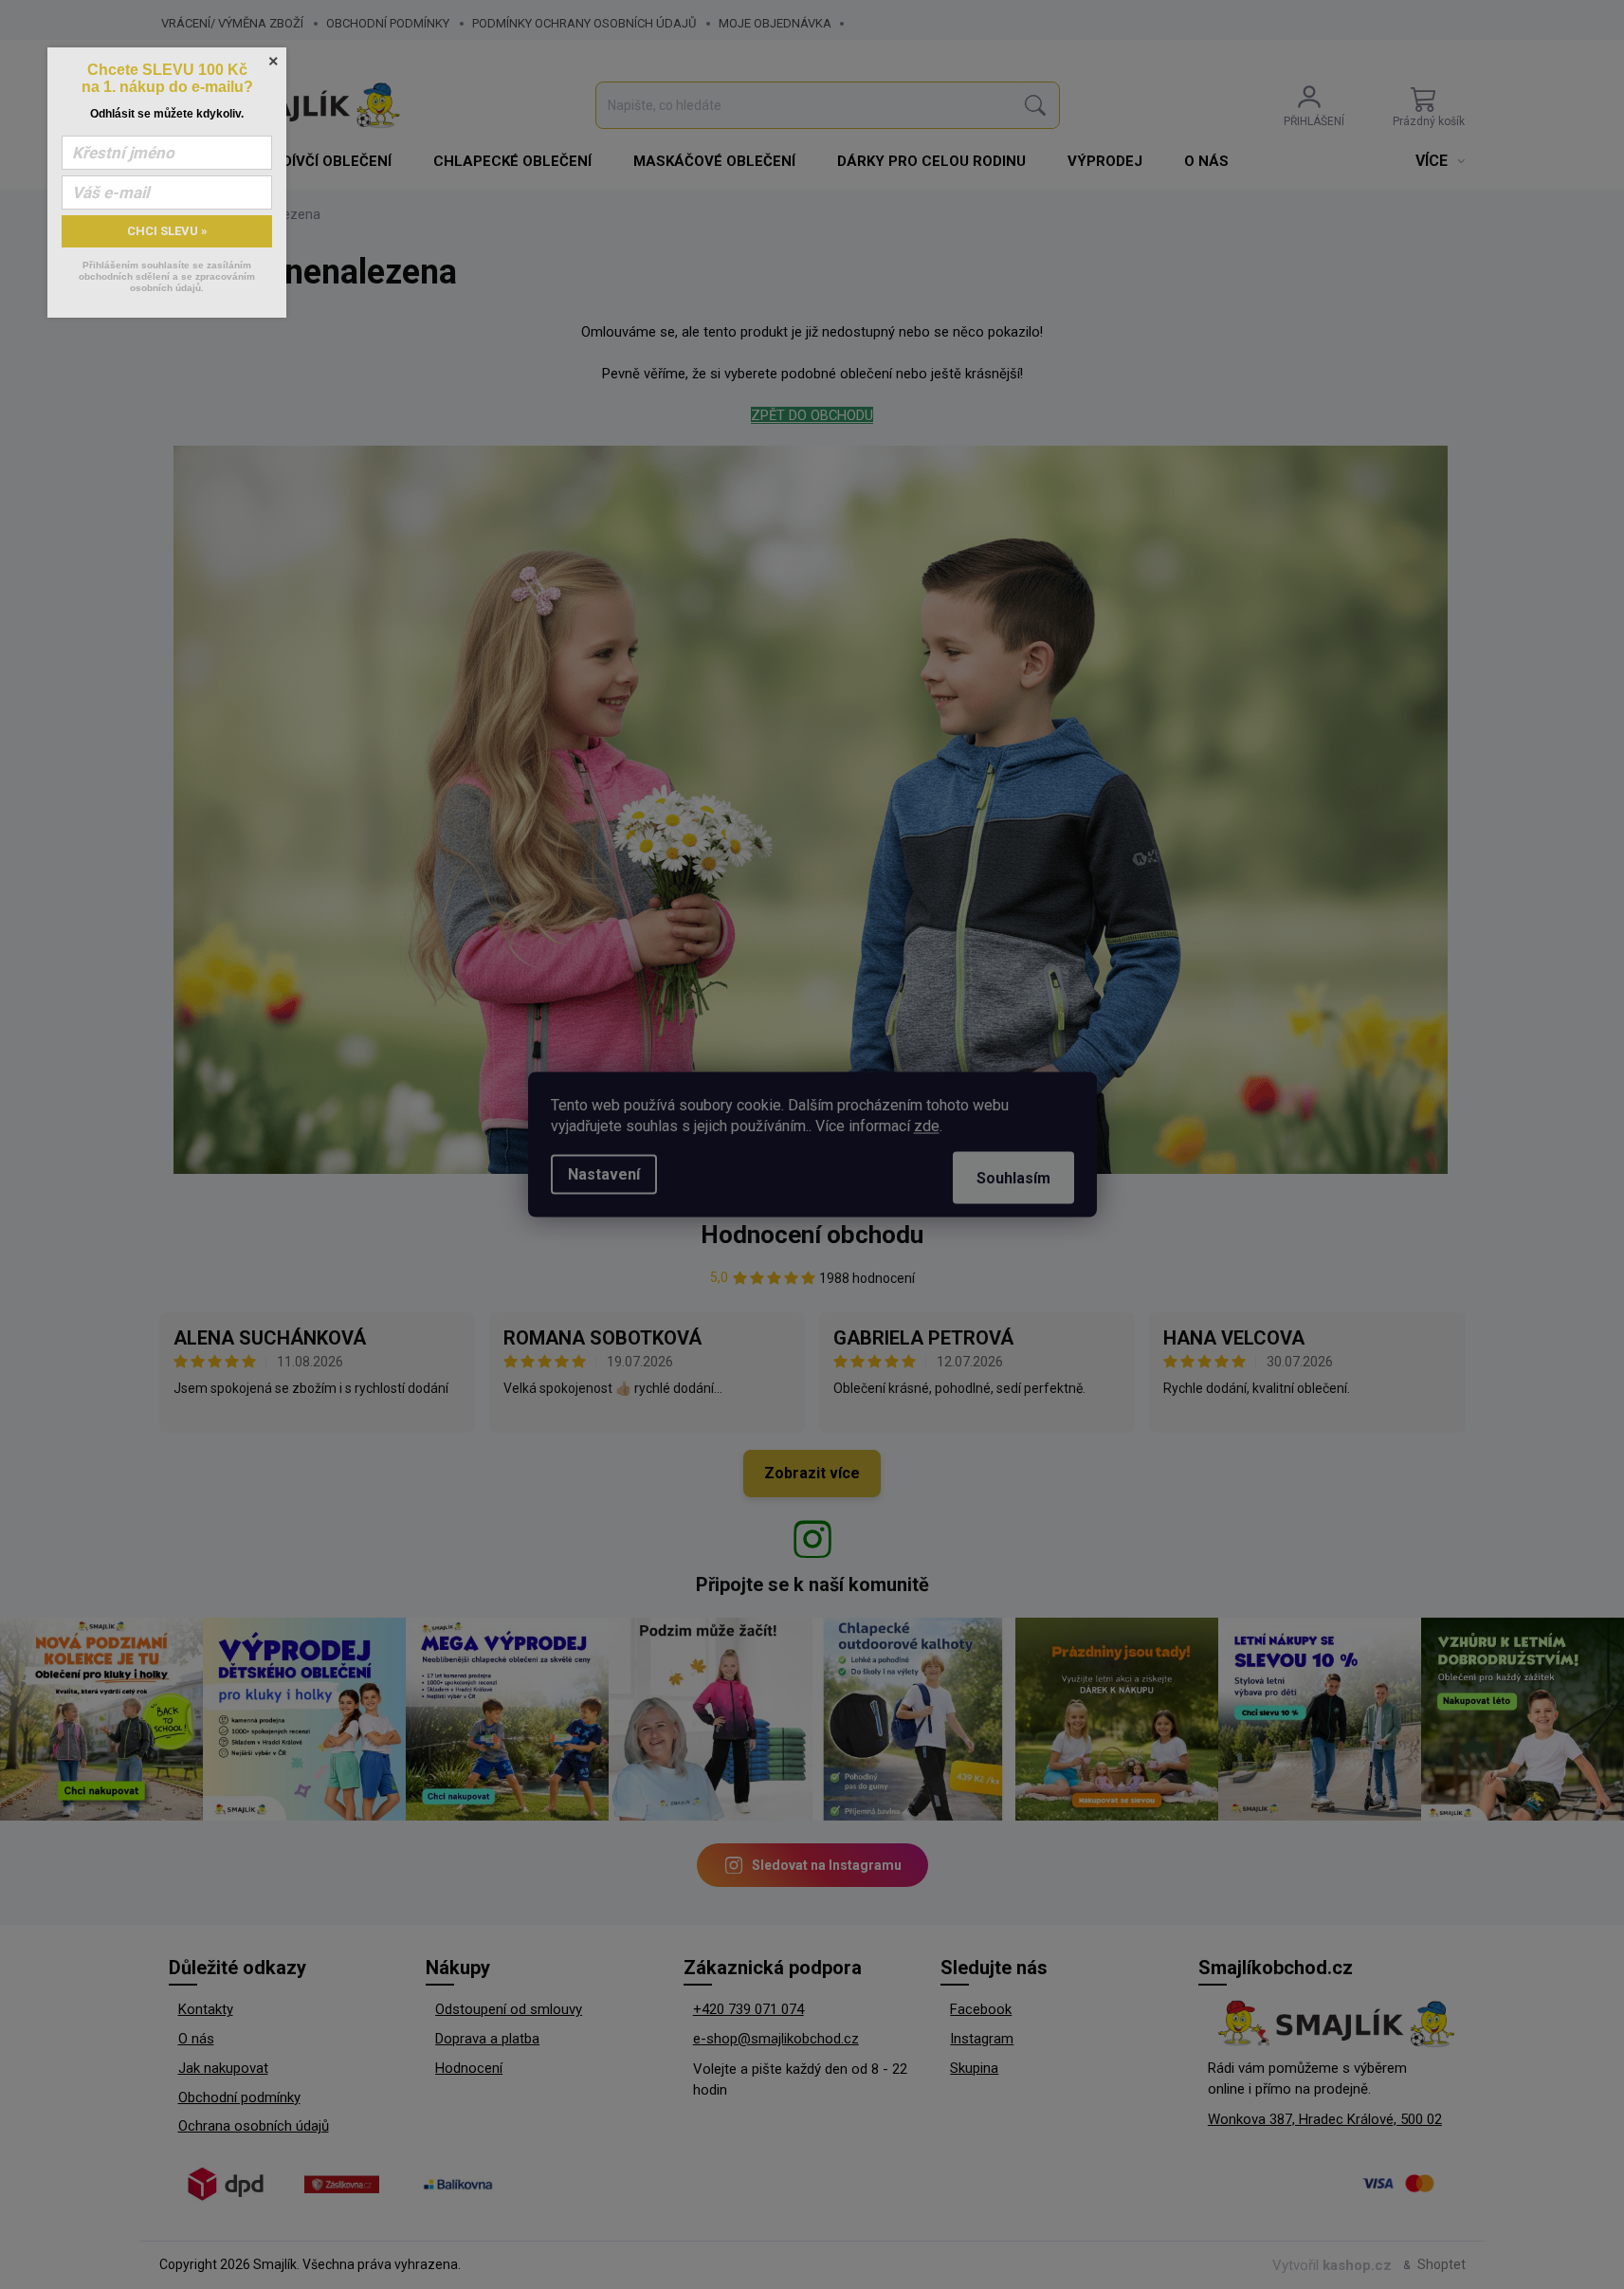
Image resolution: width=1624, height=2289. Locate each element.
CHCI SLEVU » (167, 231)
